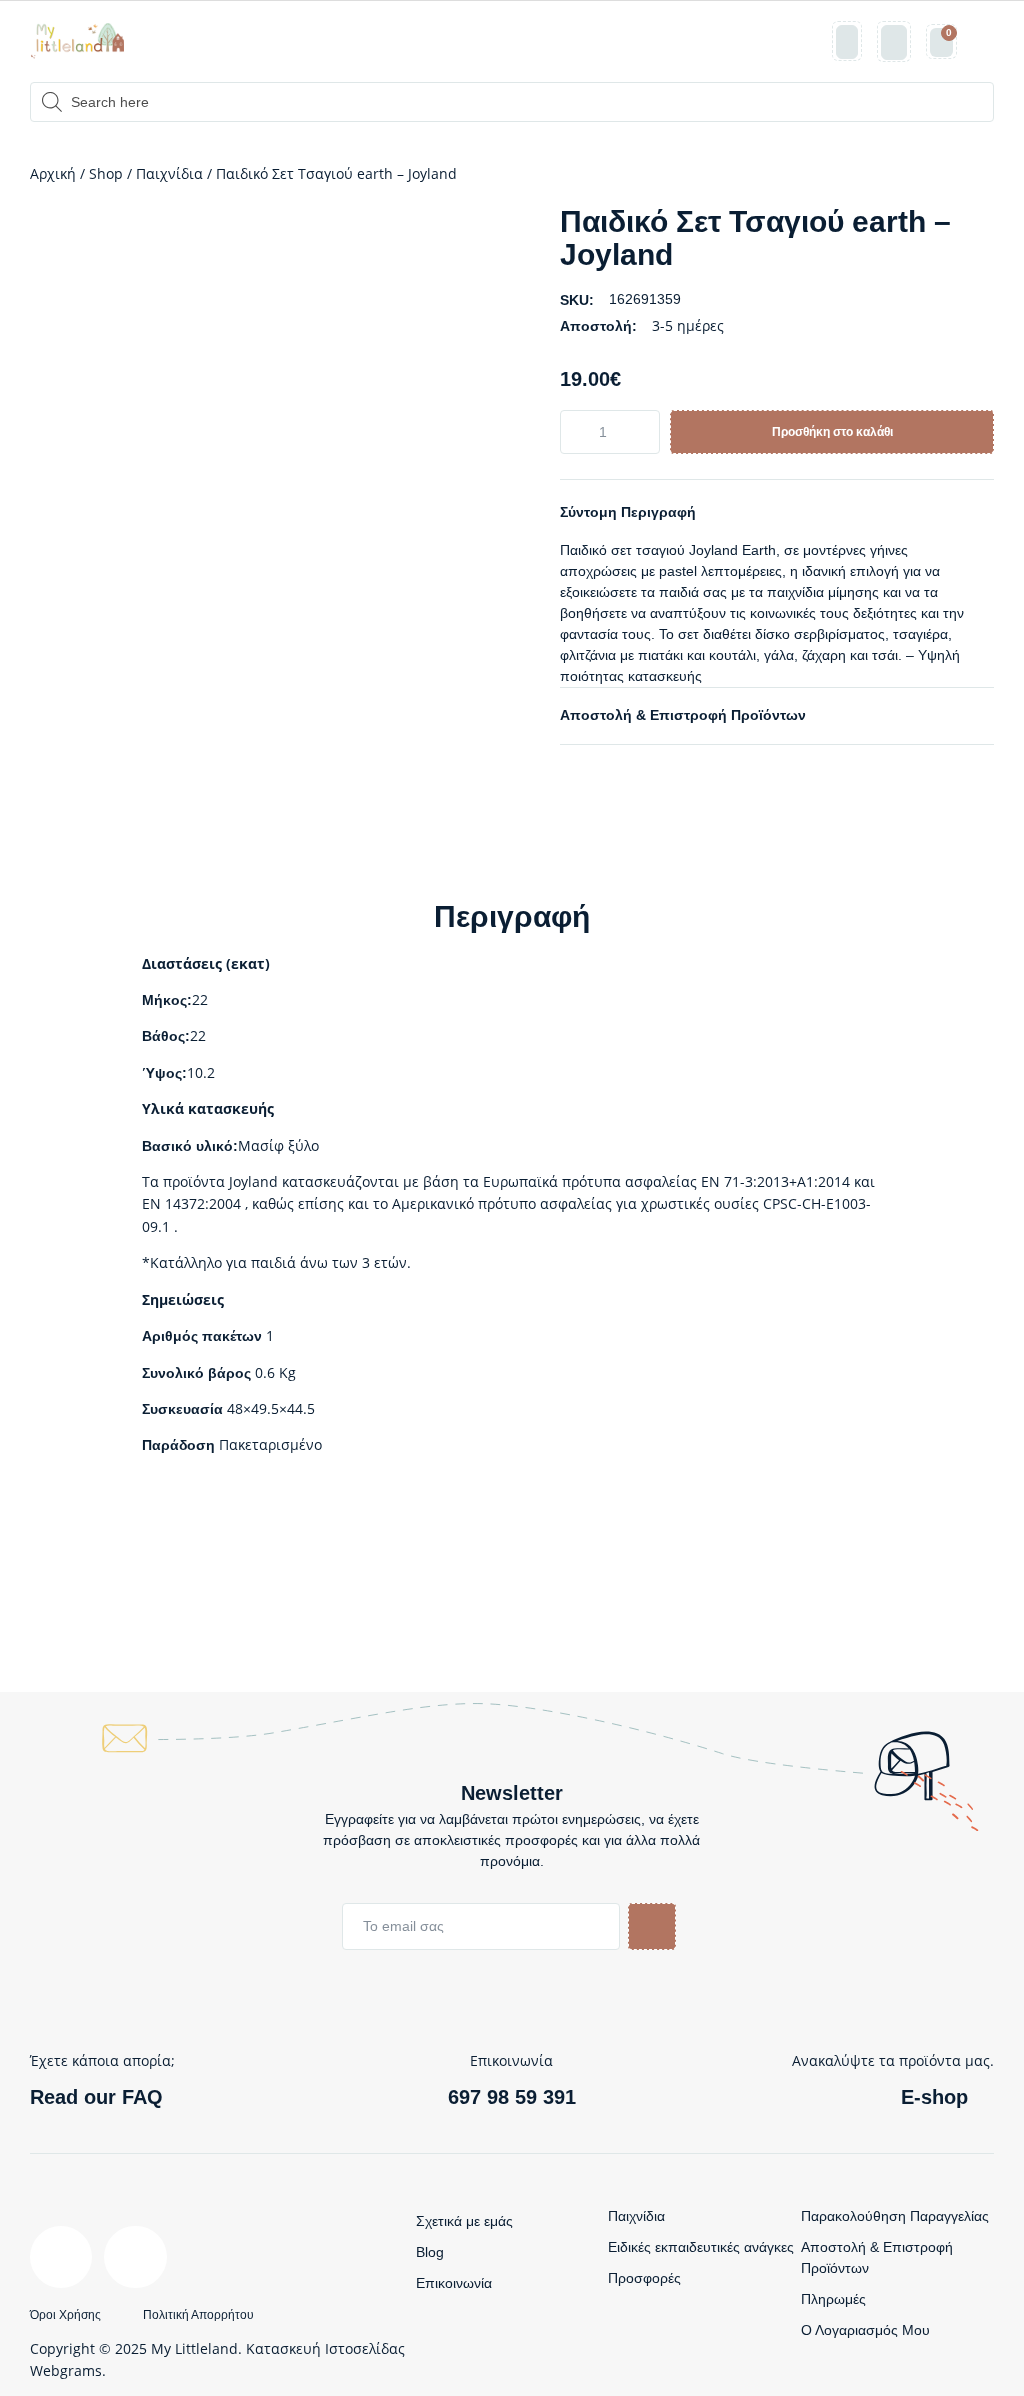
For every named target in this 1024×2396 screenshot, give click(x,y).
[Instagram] (135, 2257)
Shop (106, 173)
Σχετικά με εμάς (464, 2221)
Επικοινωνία (454, 2283)
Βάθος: (166, 1036)
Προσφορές (644, 2278)
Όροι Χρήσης (65, 2315)
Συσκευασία (182, 1409)
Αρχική (53, 173)
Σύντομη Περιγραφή (628, 512)
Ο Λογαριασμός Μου (865, 2330)
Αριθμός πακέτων (202, 1336)
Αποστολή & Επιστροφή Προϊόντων (683, 715)
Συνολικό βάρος (196, 1373)
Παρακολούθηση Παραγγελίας (895, 2216)
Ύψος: (164, 1073)
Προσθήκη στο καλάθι (832, 432)
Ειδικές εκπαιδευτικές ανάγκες (701, 2247)
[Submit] (652, 1926)
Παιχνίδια (169, 173)
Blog (430, 2252)
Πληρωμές (833, 2299)
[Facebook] (61, 2257)
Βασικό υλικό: (190, 1146)
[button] (983, 41)
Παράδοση (178, 1445)
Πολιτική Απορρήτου (198, 2315)
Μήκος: (167, 1000)
